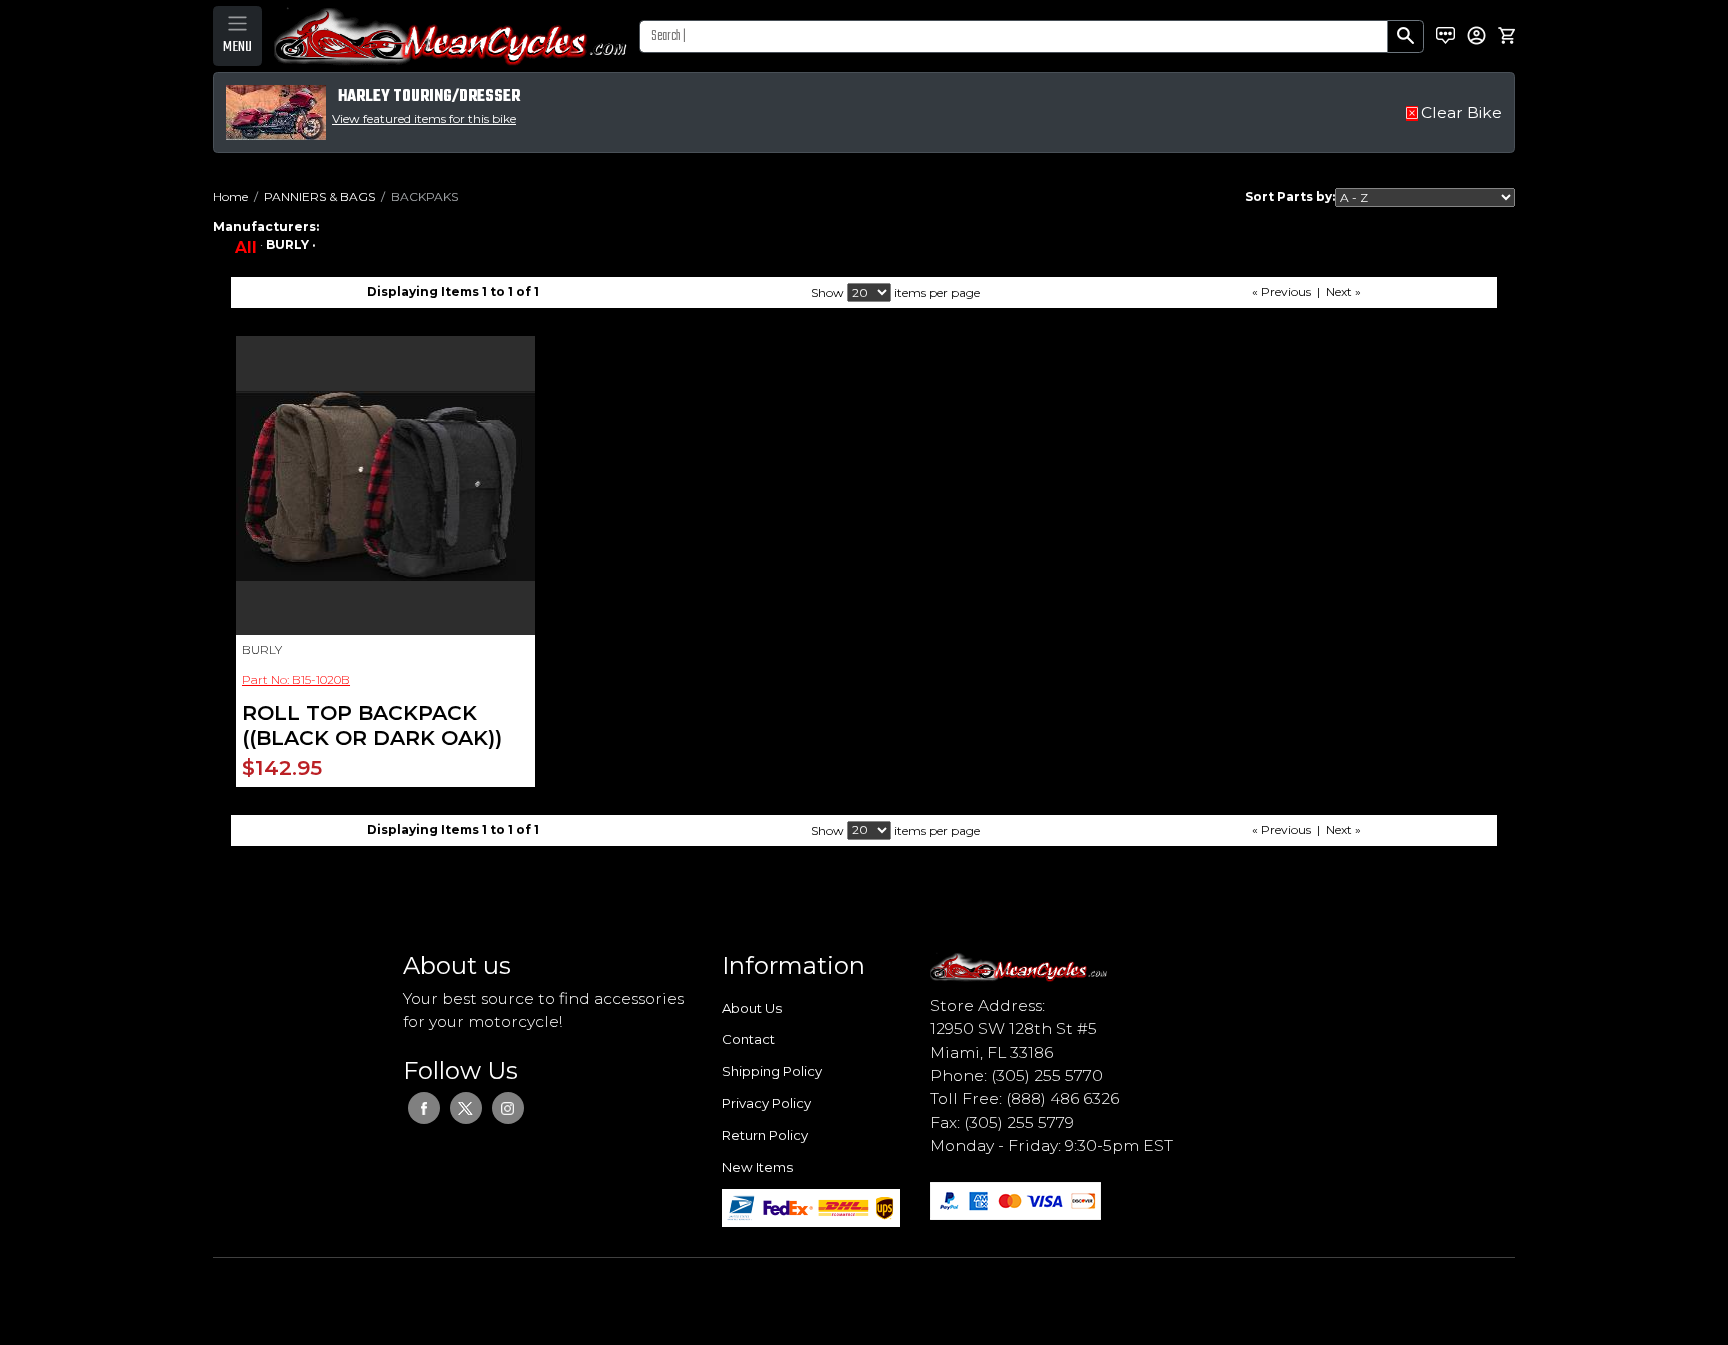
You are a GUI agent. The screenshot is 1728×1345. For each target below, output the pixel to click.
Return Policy (765, 1135)
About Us (752, 1008)
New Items (757, 1167)
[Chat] (1445, 36)
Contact (748, 1039)
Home (230, 196)
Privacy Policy (766, 1103)
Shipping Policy (772, 1071)
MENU (237, 47)
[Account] (1476, 35)
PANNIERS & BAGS (319, 196)
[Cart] (1506, 36)
